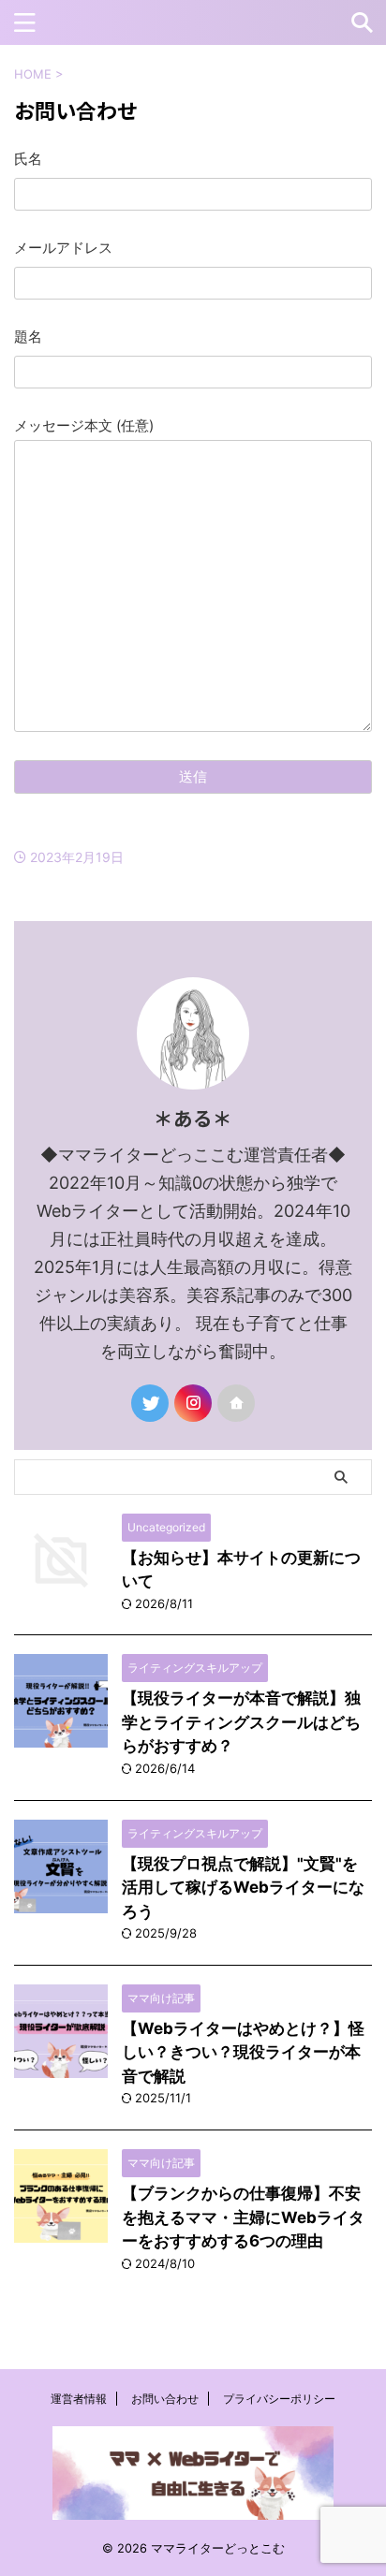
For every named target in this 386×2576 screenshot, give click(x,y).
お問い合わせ (165, 2399)
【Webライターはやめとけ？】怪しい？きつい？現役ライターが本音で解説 (243, 2052)
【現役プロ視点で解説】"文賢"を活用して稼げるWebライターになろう (243, 1888)
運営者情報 (79, 2399)
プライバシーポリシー (279, 2399)
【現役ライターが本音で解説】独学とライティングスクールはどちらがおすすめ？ (241, 1722)
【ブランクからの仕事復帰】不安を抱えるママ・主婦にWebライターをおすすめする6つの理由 (243, 2217)
